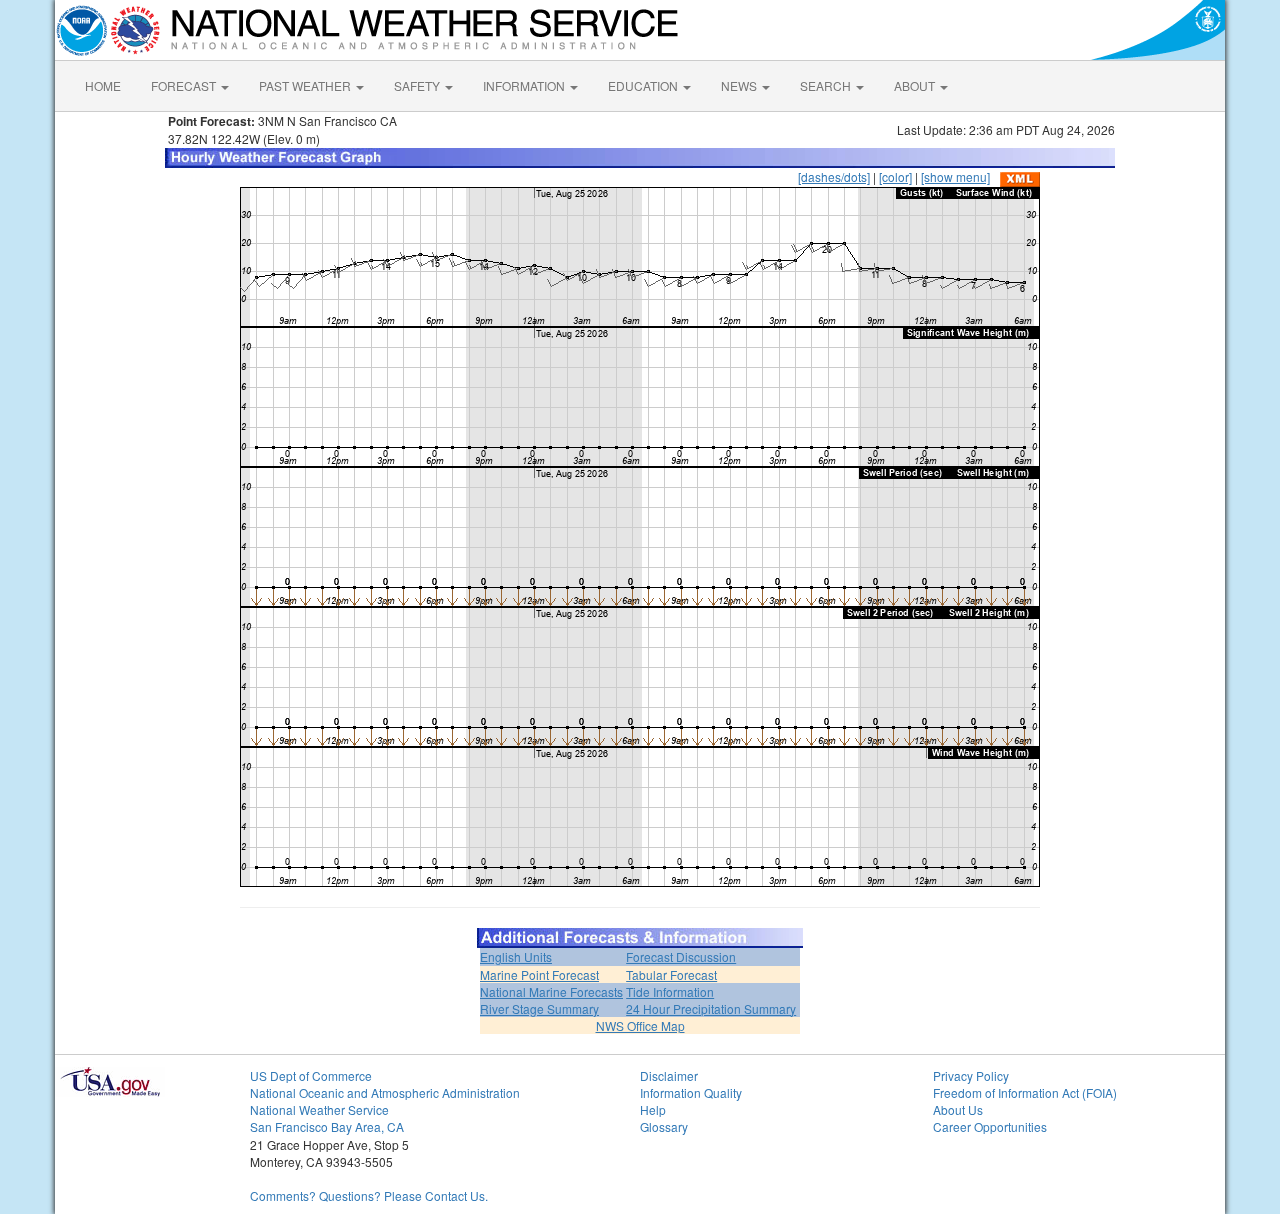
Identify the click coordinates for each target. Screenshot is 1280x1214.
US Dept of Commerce (311, 1075)
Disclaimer (669, 1075)
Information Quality (691, 1092)
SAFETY (418, 85)
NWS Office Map (640, 1025)
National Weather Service (319, 1109)
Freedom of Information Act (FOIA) (1025, 1092)
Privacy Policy (971, 1075)
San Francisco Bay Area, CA (327, 1126)
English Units (516, 956)
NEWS (740, 85)
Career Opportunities (990, 1126)
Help (653, 1109)
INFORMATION (525, 85)
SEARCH (827, 85)
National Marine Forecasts (551, 991)
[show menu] (955, 176)
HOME (103, 85)
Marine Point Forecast (539, 974)
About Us (958, 1109)
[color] (895, 176)
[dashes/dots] (834, 176)
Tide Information (670, 991)
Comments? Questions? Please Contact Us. (369, 1195)
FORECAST (185, 85)
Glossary (664, 1126)
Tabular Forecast (671, 974)
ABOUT (916, 85)
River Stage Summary (539, 1008)
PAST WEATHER (306, 85)
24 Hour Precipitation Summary (711, 1008)
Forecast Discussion (681, 956)
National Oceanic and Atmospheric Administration (385, 1092)
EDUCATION (644, 85)
